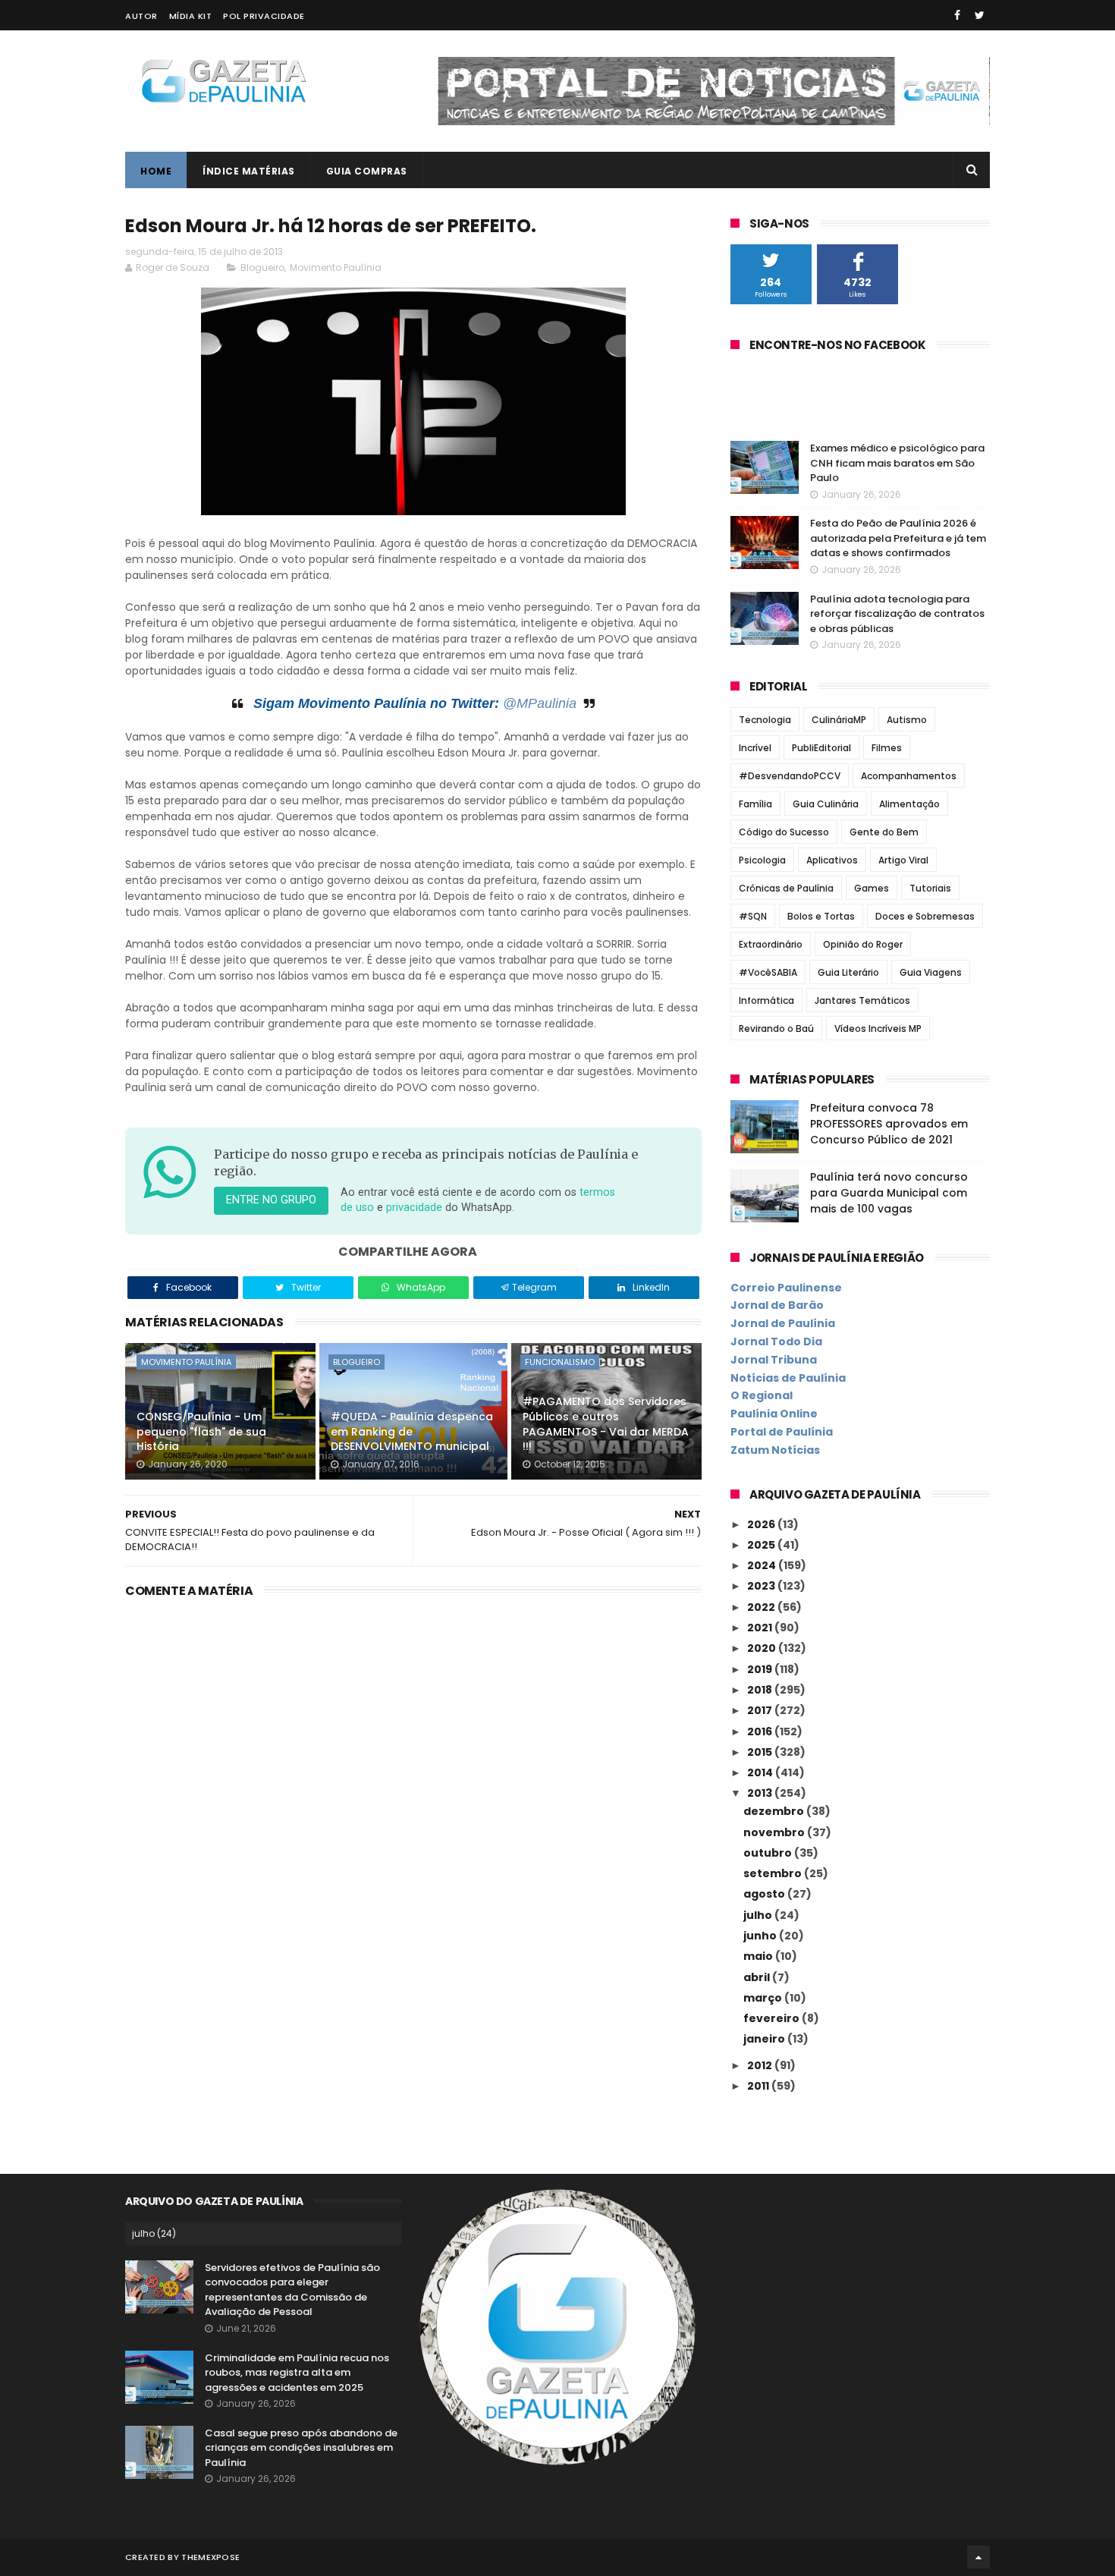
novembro (775, 1832)
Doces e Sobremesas (925, 916)
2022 (762, 1607)
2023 (762, 1586)
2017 (761, 1710)
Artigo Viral (903, 860)
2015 (761, 1752)
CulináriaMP (839, 720)
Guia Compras (367, 171)
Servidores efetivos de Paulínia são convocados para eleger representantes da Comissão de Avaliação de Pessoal (292, 2290)
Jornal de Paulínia (783, 1323)
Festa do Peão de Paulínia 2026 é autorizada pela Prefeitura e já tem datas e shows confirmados (898, 538)
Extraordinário (771, 944)
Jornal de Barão (777, 1305)
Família (755, 804)
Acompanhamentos (909, 776)
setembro (774, 1873)
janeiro (765, 2039)
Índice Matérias (249, 171)
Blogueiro (262, 267)
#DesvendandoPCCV (790, 776)
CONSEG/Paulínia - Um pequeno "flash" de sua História (201, 1431)
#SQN (753, 916)
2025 (762, 1545)
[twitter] (980, 15)
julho (759, 1915)
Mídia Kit (191, 16)
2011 (759, 2086)
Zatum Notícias (775, 1450)
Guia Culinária (826, 804)
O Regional (762, 1395)
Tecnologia (765, 720)
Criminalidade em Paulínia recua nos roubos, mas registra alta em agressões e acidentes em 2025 (297, 2373)
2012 (761, 2065)
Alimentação (909, 804)
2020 (763, 1648)
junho (761, 1936)
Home (156, 171)
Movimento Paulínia (336, 267)
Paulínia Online (774, 1414)
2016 (761, 1731)
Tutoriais (930, 888)
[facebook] (957, 15)
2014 (761, 1772)
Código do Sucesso (784, 832)
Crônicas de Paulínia (786, 888)
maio (759, 1956)
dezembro (775, 1811)
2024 (763, 1565)
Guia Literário (848, 972)
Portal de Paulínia (782, 1432)
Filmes (887, 748)
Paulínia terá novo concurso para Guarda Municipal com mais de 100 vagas (889, 1193)
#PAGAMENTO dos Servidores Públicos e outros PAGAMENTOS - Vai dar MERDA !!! (606, 1424)
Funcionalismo (560, 1362)
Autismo (907, 720)
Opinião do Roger (863, 944)
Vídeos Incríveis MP (878, 1029)
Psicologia (762, 860)
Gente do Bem (884, 832)
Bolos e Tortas (821, 916)
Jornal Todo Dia (776, 1341)
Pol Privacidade (264, 16)
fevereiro (773, 2018)
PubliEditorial (821, 748)
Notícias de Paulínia (788, 1378)
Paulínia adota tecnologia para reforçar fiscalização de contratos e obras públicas (897, 614)
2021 (761, 1628)
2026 (762, 1524)
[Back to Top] (978, 2557)
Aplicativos (832, 860)
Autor (141, 16)
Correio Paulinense (786, 1288)
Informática (766, 1000)
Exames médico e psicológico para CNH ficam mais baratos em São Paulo (897, 463)
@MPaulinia (540, 703)
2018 (761, 1690)
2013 (761, 1793)
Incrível (755, 748)
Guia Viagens (931, 972)
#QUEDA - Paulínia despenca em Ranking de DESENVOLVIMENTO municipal (412, 1431)
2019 (761, 1669)
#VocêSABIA (768, 972)
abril (758, 1977)
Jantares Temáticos (862, 1000)
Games (872, 888)
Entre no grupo (271, 1200)
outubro (769, 1853)
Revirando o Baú (776, 1029)
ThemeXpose (210, 2557)
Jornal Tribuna (774, 1360)
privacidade (414, 1208)
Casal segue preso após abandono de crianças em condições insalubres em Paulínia (301, 2448)
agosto (765, 1894)
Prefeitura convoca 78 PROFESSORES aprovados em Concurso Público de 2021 (889, 1124)
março (764, 1998)
